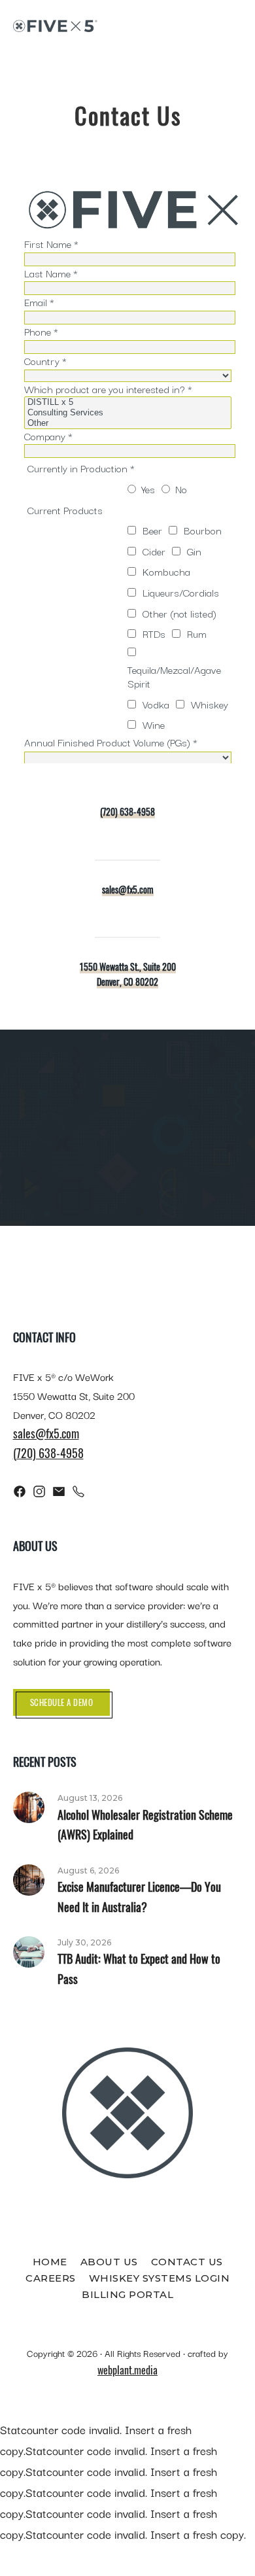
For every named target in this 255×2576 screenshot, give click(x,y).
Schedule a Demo (62, 1702)
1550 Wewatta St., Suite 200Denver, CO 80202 (128, 974)
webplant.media (127, 2370)
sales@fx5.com (128, 889)
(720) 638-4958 (127, 811)
